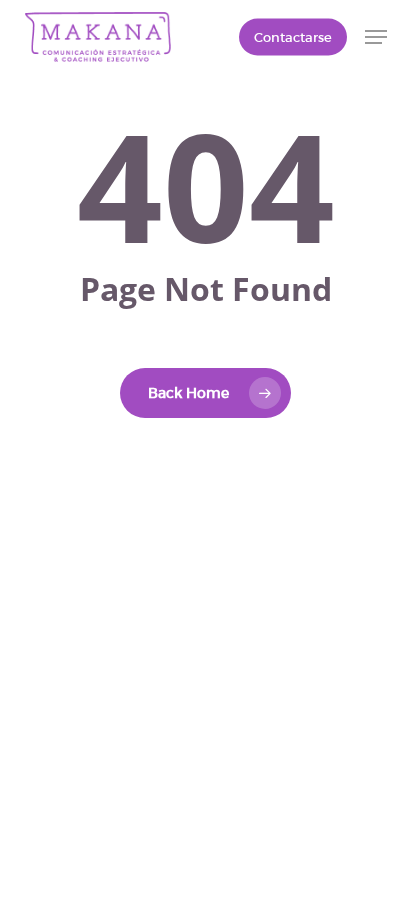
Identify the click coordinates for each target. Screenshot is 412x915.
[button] (376, 37)
